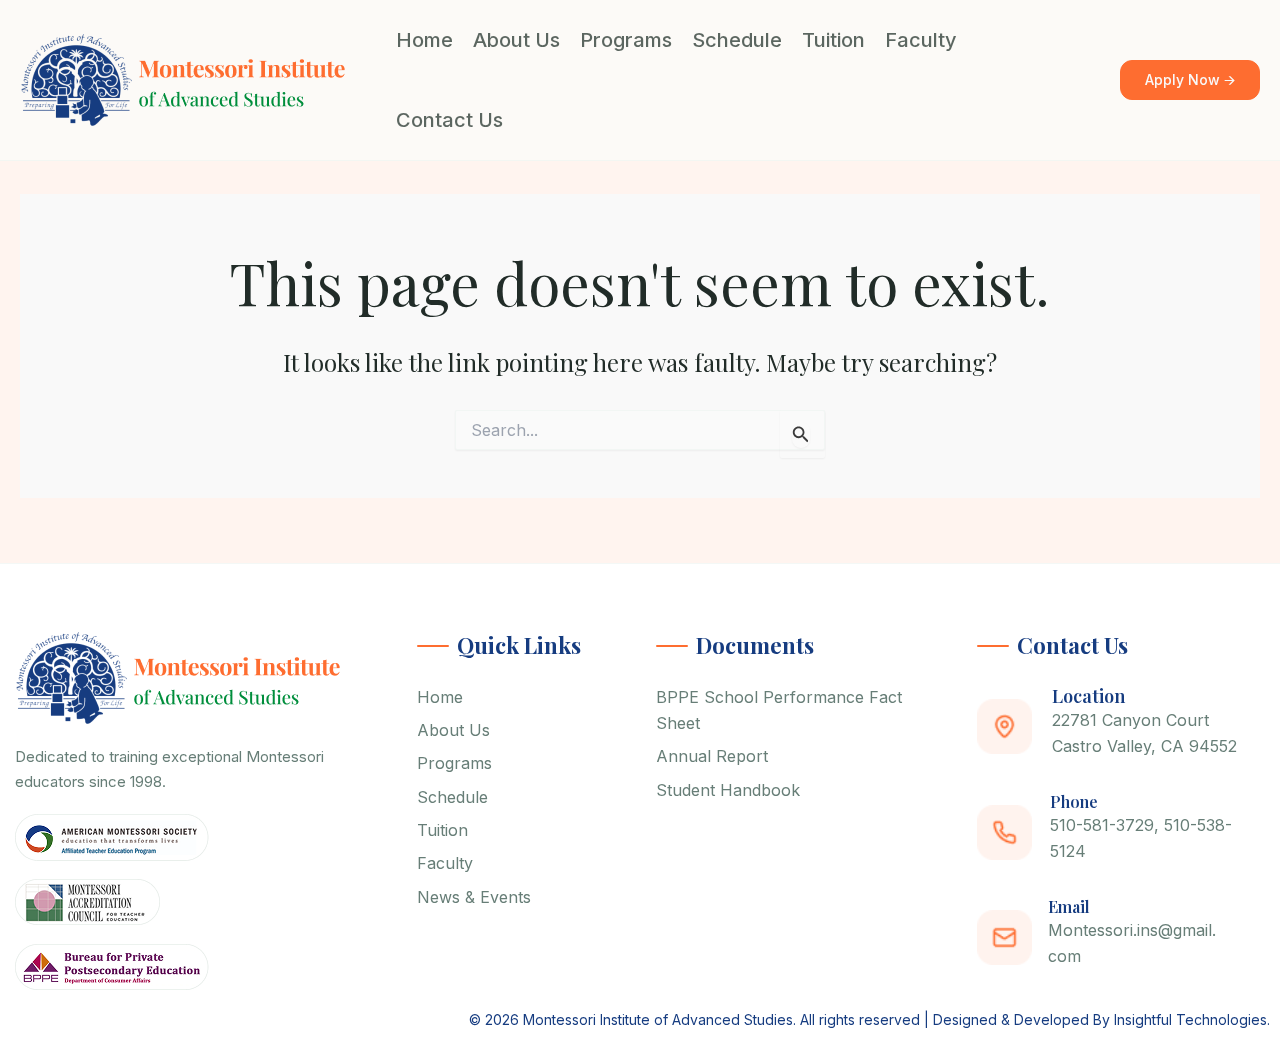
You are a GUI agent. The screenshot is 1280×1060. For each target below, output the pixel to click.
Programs (626, 40)
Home (424, 40)
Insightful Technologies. (1192, 1019)
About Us (516, 40)
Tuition (833, 40)
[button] (1190, 80)
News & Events (474, 897)
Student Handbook (728, 790)
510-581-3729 (1102, 825)
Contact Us (449, 120)
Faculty (921, 40)
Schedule (737, 40)
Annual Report (712, 756)
